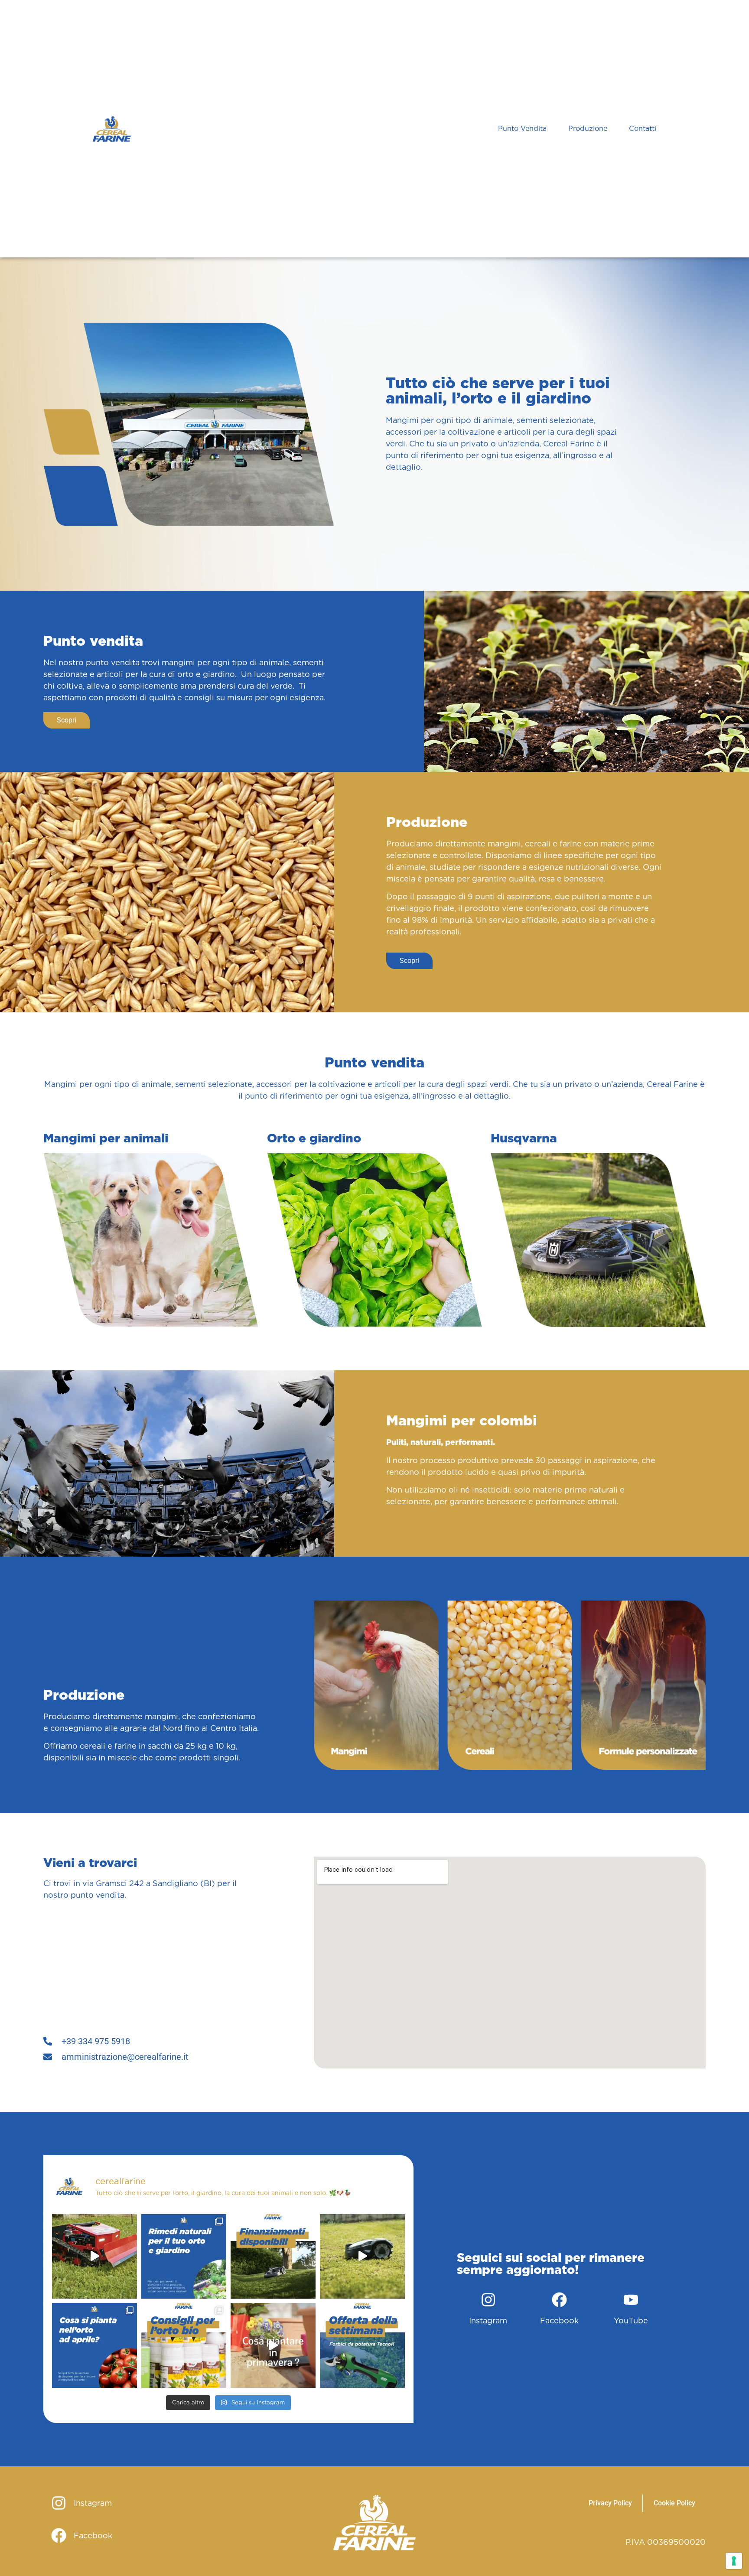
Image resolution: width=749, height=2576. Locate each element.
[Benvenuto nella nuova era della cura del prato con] (362, 2257)
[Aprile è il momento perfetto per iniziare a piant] (94, 2345)
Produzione (588, 128)
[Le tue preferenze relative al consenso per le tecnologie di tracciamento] (734, 2561)
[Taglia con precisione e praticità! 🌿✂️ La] (362, 2345)
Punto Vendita (522, 128)
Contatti (643, 128)
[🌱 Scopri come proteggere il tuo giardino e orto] (184, 2257)
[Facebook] (560, 2300)
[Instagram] (488, 2300)
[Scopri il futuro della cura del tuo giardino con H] (273, 2257)
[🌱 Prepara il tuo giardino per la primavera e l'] (184, 2345)
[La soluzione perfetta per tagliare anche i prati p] (94, 2257)
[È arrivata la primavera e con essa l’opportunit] (273, 2345)
